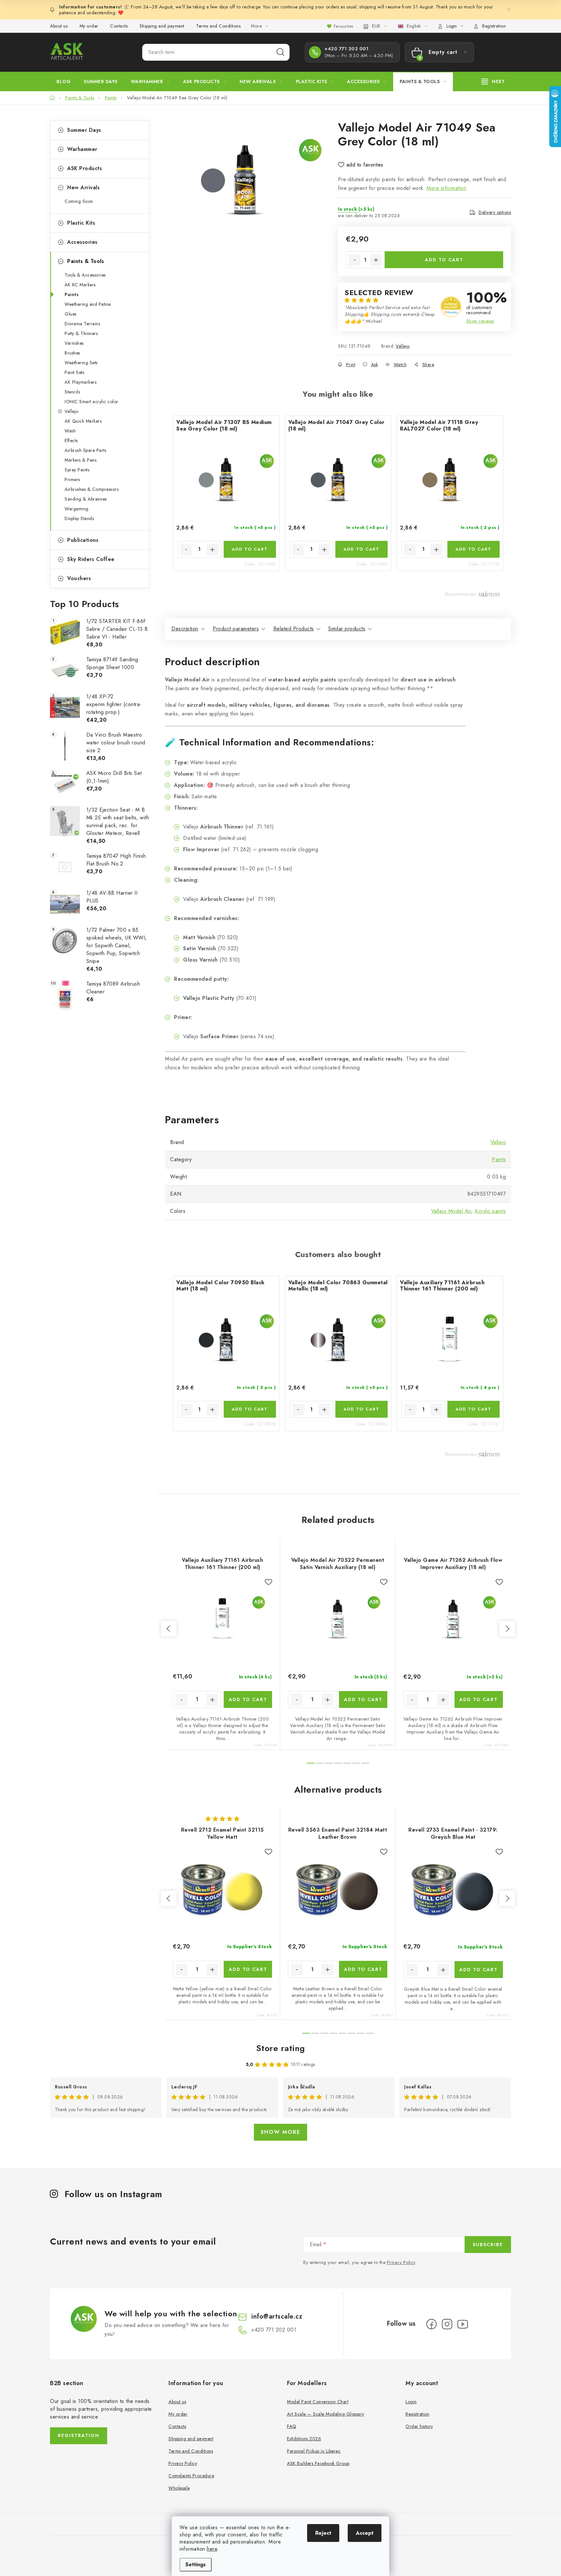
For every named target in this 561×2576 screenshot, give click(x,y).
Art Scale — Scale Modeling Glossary (326, 2414)
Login (411, 2402)
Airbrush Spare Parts (85, 450)
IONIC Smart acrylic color (92, 402)
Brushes (72, 353)
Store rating (281, 2048)
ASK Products (85, 168)
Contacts (119, 26)
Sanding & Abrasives (86, 499)
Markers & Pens (81, 460)
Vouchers (79, 578)
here (212, 2549)
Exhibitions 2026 (304, 2439)
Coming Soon (79, 201)
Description (185, 629)
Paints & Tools (86, 261)
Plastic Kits (81, 223)
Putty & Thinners (81, 333)
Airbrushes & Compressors (92, 489)
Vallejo (72, 411)
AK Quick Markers (83, 421)
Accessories (82, 242)
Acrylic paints (490, 1211)
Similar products (347, 629)
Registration (494, 26)
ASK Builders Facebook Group (318, 2463)
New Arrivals (83, 187)
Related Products (294, 629)
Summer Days (84, 130)
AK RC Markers (80, 285)
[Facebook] (431, 2324)
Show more (280, 2132)
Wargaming (77, 509)
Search (280, 52)
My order (89, 26)
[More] (493, 81)
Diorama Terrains (82, 324)
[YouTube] (463, 2324)
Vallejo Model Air (451, 1211)
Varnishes (74, 343)
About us (59, 26)
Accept (365, 2533)
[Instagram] (447, 2324)
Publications (83, 540)
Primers (72, 479)
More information (446, 188)
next (507, 1629)
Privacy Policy (401, 2262)
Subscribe (488, 2245)
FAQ (292, 2426)
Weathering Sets (81, 363)
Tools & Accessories (85, 275)
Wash (70, 431)
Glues (71, 314)
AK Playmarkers (81, 382)
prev (169, 1629)
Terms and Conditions (218, 26)
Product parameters (236, 629)
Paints (72, 294)
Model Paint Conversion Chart (318, 2402)
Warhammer (82, 149)
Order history (419, 2426)
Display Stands (79, 518)
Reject (323, 2533)
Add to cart (444, 260)
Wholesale (179, 2488)
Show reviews (480, 321)
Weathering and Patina (88, 304)
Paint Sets (74, 372)
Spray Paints (77, 470)
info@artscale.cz (277, 2316)
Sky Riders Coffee (91, 559)
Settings (196, 2564)
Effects (71, 441)
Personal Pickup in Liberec (314, 2451)
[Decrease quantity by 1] (355, 260)
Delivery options (495, 212)
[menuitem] (63, 81)
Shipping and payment (162, 26)
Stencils (72, 392)
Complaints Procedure (191, 2476)
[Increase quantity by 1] (376, 260)
